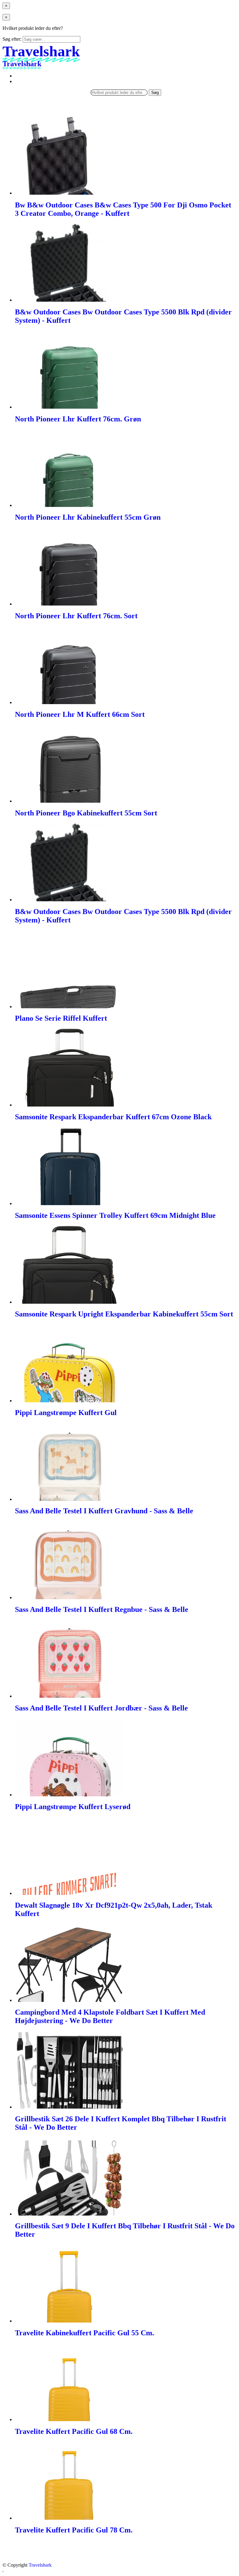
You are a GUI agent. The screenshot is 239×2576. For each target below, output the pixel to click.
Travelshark (40, 2565)
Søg (155, 93)
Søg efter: (12, 39)
